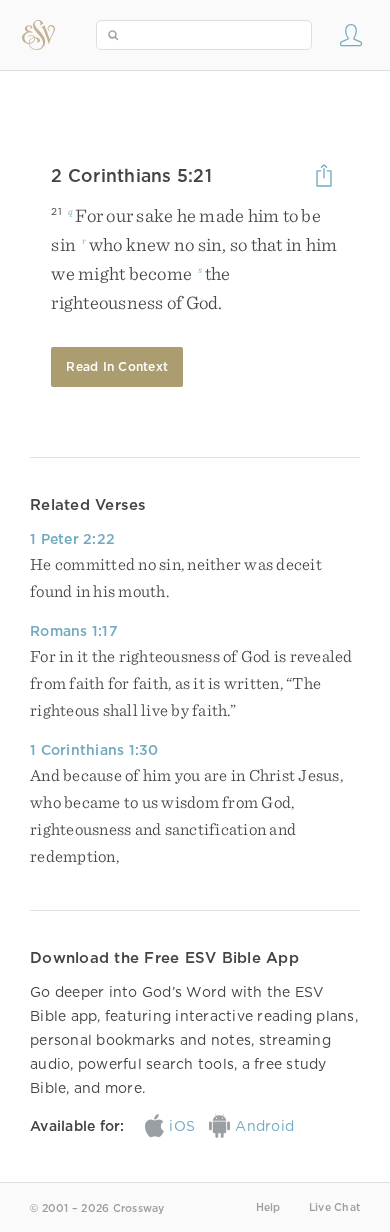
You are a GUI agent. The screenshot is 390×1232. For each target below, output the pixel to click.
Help (268, 1207)
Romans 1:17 (74, 631)
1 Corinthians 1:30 (94, 750)
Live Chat (334, 1207)
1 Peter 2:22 (72, 539)
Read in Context (117, 366)
